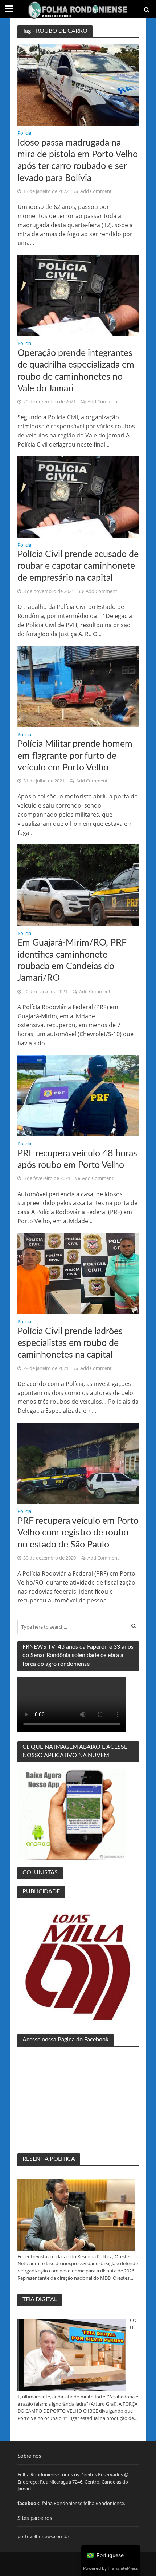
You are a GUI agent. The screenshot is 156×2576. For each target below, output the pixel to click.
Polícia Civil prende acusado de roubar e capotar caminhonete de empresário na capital (78, 566)
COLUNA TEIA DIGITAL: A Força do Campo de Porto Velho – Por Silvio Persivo (134, 2324)
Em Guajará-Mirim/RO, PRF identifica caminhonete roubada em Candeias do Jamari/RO (72, 960)
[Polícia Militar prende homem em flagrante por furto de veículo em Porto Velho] (78, 686)
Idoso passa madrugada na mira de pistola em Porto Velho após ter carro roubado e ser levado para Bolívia (78, 160)
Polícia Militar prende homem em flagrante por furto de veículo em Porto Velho (75, 756)
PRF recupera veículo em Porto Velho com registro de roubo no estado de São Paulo (78, 1533)
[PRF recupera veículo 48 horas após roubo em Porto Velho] (78, 1095)
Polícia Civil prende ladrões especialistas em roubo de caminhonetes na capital (70, 1343)
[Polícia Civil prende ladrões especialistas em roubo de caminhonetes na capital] (78, 1273)
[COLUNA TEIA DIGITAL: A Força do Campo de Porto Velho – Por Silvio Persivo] (72, 2355)
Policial (25, 134)
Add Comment (96, 191)
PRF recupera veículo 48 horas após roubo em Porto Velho (77, 1159)
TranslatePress (123, 2568)
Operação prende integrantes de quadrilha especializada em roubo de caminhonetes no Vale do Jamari (76, 371)
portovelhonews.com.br (43, 2536)
